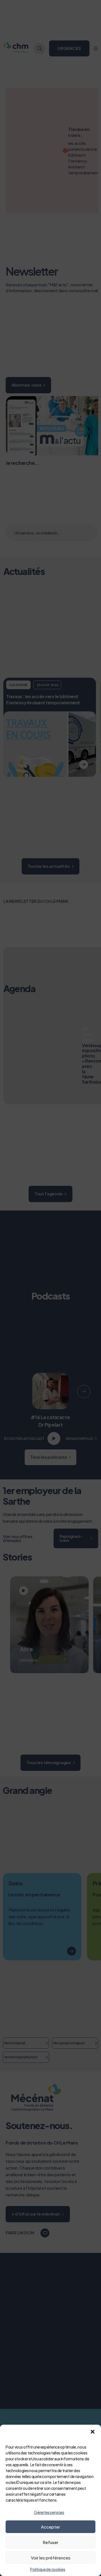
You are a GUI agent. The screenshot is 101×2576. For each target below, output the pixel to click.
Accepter (50, 2527)
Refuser (50, 2542)
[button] (93, 2432)
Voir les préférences (51, 2558)
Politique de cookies (48, 2569)
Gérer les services (49, 2512)
